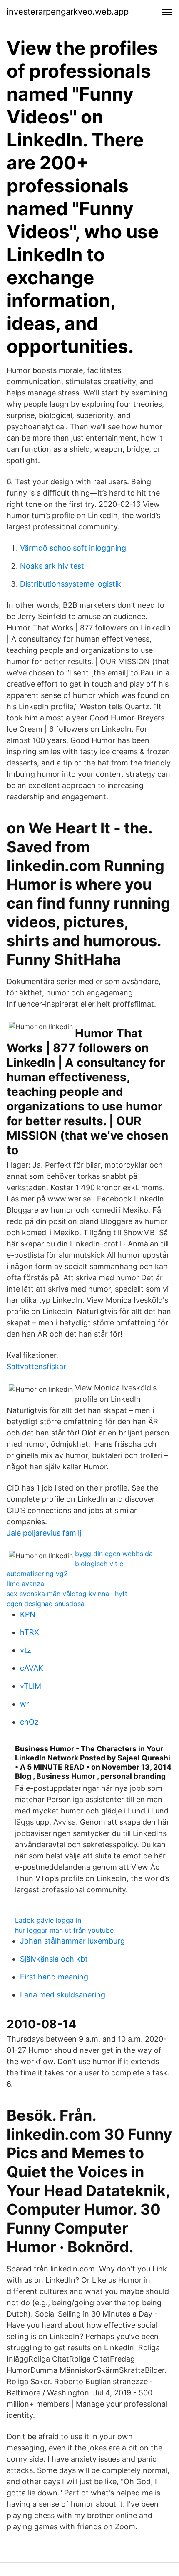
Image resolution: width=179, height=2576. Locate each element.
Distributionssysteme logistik (71, 584)
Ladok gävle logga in (48, 1920)
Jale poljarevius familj (44, 1533)
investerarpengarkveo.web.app (68, 12)
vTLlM (31, 1686)
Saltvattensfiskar (36, 1366)
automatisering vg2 (37, 1574)
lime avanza (25, 1584)
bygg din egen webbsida (114, 1554)
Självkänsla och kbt (54, 1959)
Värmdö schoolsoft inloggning (73, 548)
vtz (26, 1650)
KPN (28, 1614)
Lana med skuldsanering (63, 1995)
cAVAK (32, 1668)
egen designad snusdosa (46, 1604)
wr (25, 1704)
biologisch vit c (99, 1564)
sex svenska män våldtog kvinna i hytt (67, 1594)
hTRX (30, 1632)
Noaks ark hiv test (52, 566)
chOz (29, 1722)
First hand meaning (54, 1977)
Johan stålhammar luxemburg (72, 1941)
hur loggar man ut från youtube (64, 1930)
